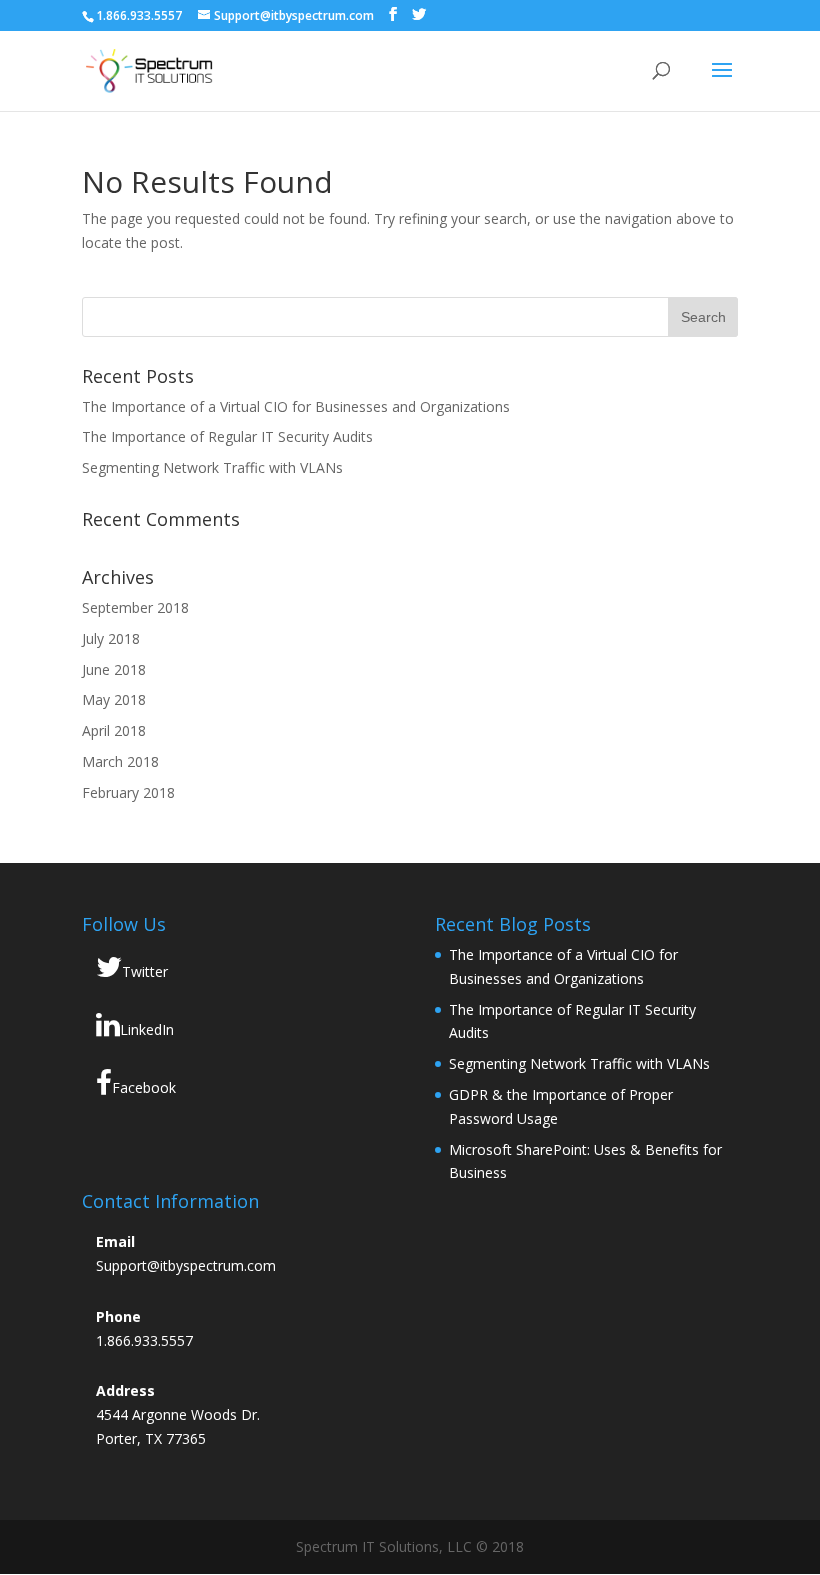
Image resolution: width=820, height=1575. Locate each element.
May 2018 (114, 699)
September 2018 (135, 607)
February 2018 (128, 792)
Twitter (145, 971)
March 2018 (120, 761)
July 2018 (111, 638)
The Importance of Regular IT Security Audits (227, 436)
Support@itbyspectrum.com (186, 1265)
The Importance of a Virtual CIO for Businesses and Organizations (296, 406)
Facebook (144, 1087)
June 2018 (114, 669)
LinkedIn (147, 1029)
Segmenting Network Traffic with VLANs (212, 467)
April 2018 (114, 730)
